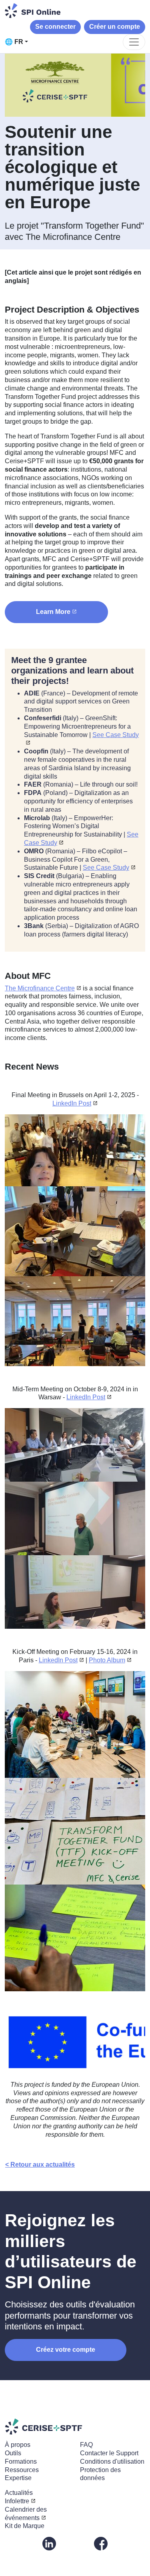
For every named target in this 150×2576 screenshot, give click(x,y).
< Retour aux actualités (40, 2165)
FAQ (86, 2445)
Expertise (18, 2478)
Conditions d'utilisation (112, 2461)
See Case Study (106, 868)
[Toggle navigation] (134, 42)
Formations (21, 2461)
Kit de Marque (25, 2526)
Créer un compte (115, 27)
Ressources (22, 2470)
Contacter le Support (109, 2453)
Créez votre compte (66, 2350)
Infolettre (17, 2501)
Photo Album (107, 1660)
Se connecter (55, 27)
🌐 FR (14, 42)
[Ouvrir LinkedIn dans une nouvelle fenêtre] (49, 2543)
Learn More (53, 612)
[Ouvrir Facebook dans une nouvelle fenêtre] (101, 2543)
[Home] (33, 11)
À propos (18, 2445)
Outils (13, 2453)
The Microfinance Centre (40, 988)
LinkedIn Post (72, 1103)
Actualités (19, 2493)
